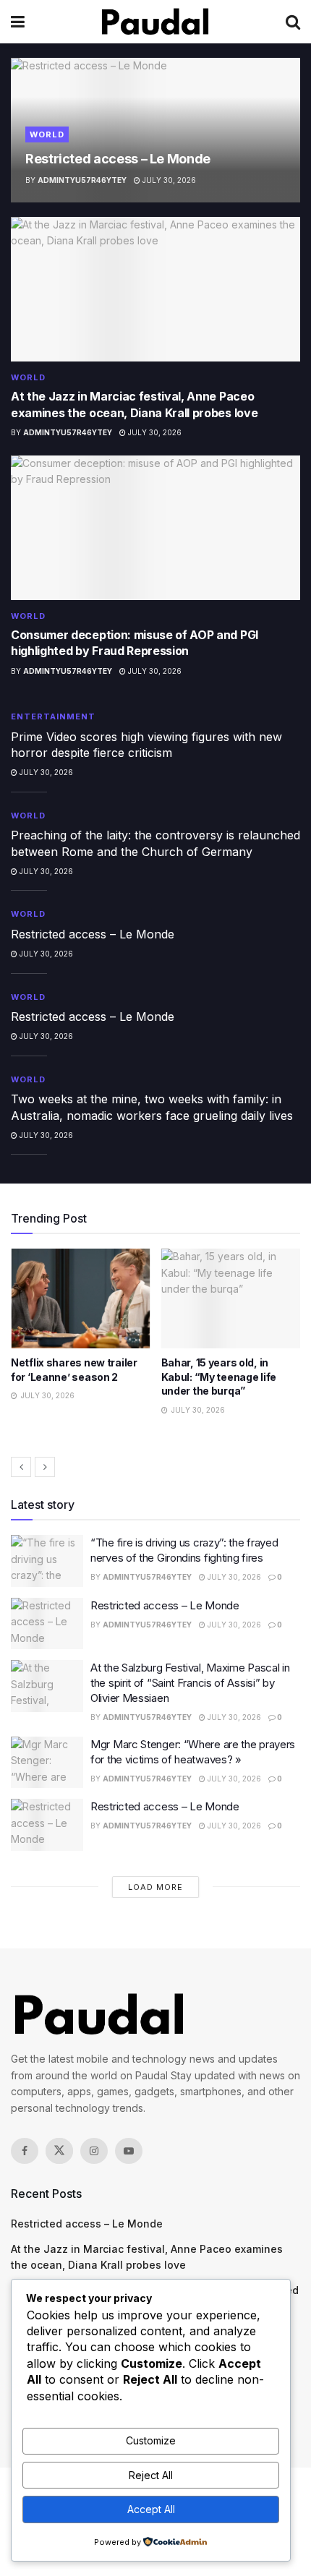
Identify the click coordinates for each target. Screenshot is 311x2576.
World (47, 134)
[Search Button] (293, 22)
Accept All (151, 2509)
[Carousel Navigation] (155, 1467)
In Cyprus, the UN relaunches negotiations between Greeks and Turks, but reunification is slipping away (230, 1391)
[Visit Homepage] (155, 22)
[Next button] (45, 1467)
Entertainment (53, 716)
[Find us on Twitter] (59, 2151)
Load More (155, 1887)
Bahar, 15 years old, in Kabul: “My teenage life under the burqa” (69, 1377)
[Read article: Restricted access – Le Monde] (47, 1624)
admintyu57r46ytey (82, 180)
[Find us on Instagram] (94, 2151)
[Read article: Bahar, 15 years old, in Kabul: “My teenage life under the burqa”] (81, 1298)
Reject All (151, 2475)
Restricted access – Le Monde (118, 159)
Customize (151, 2440)
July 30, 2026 (168, 180)
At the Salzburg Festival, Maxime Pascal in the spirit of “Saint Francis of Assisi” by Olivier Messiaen (190, 1683)
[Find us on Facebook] (25, 2151)
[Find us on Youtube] (129, 2151)
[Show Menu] (18, 22)
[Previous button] (21, 1467)
